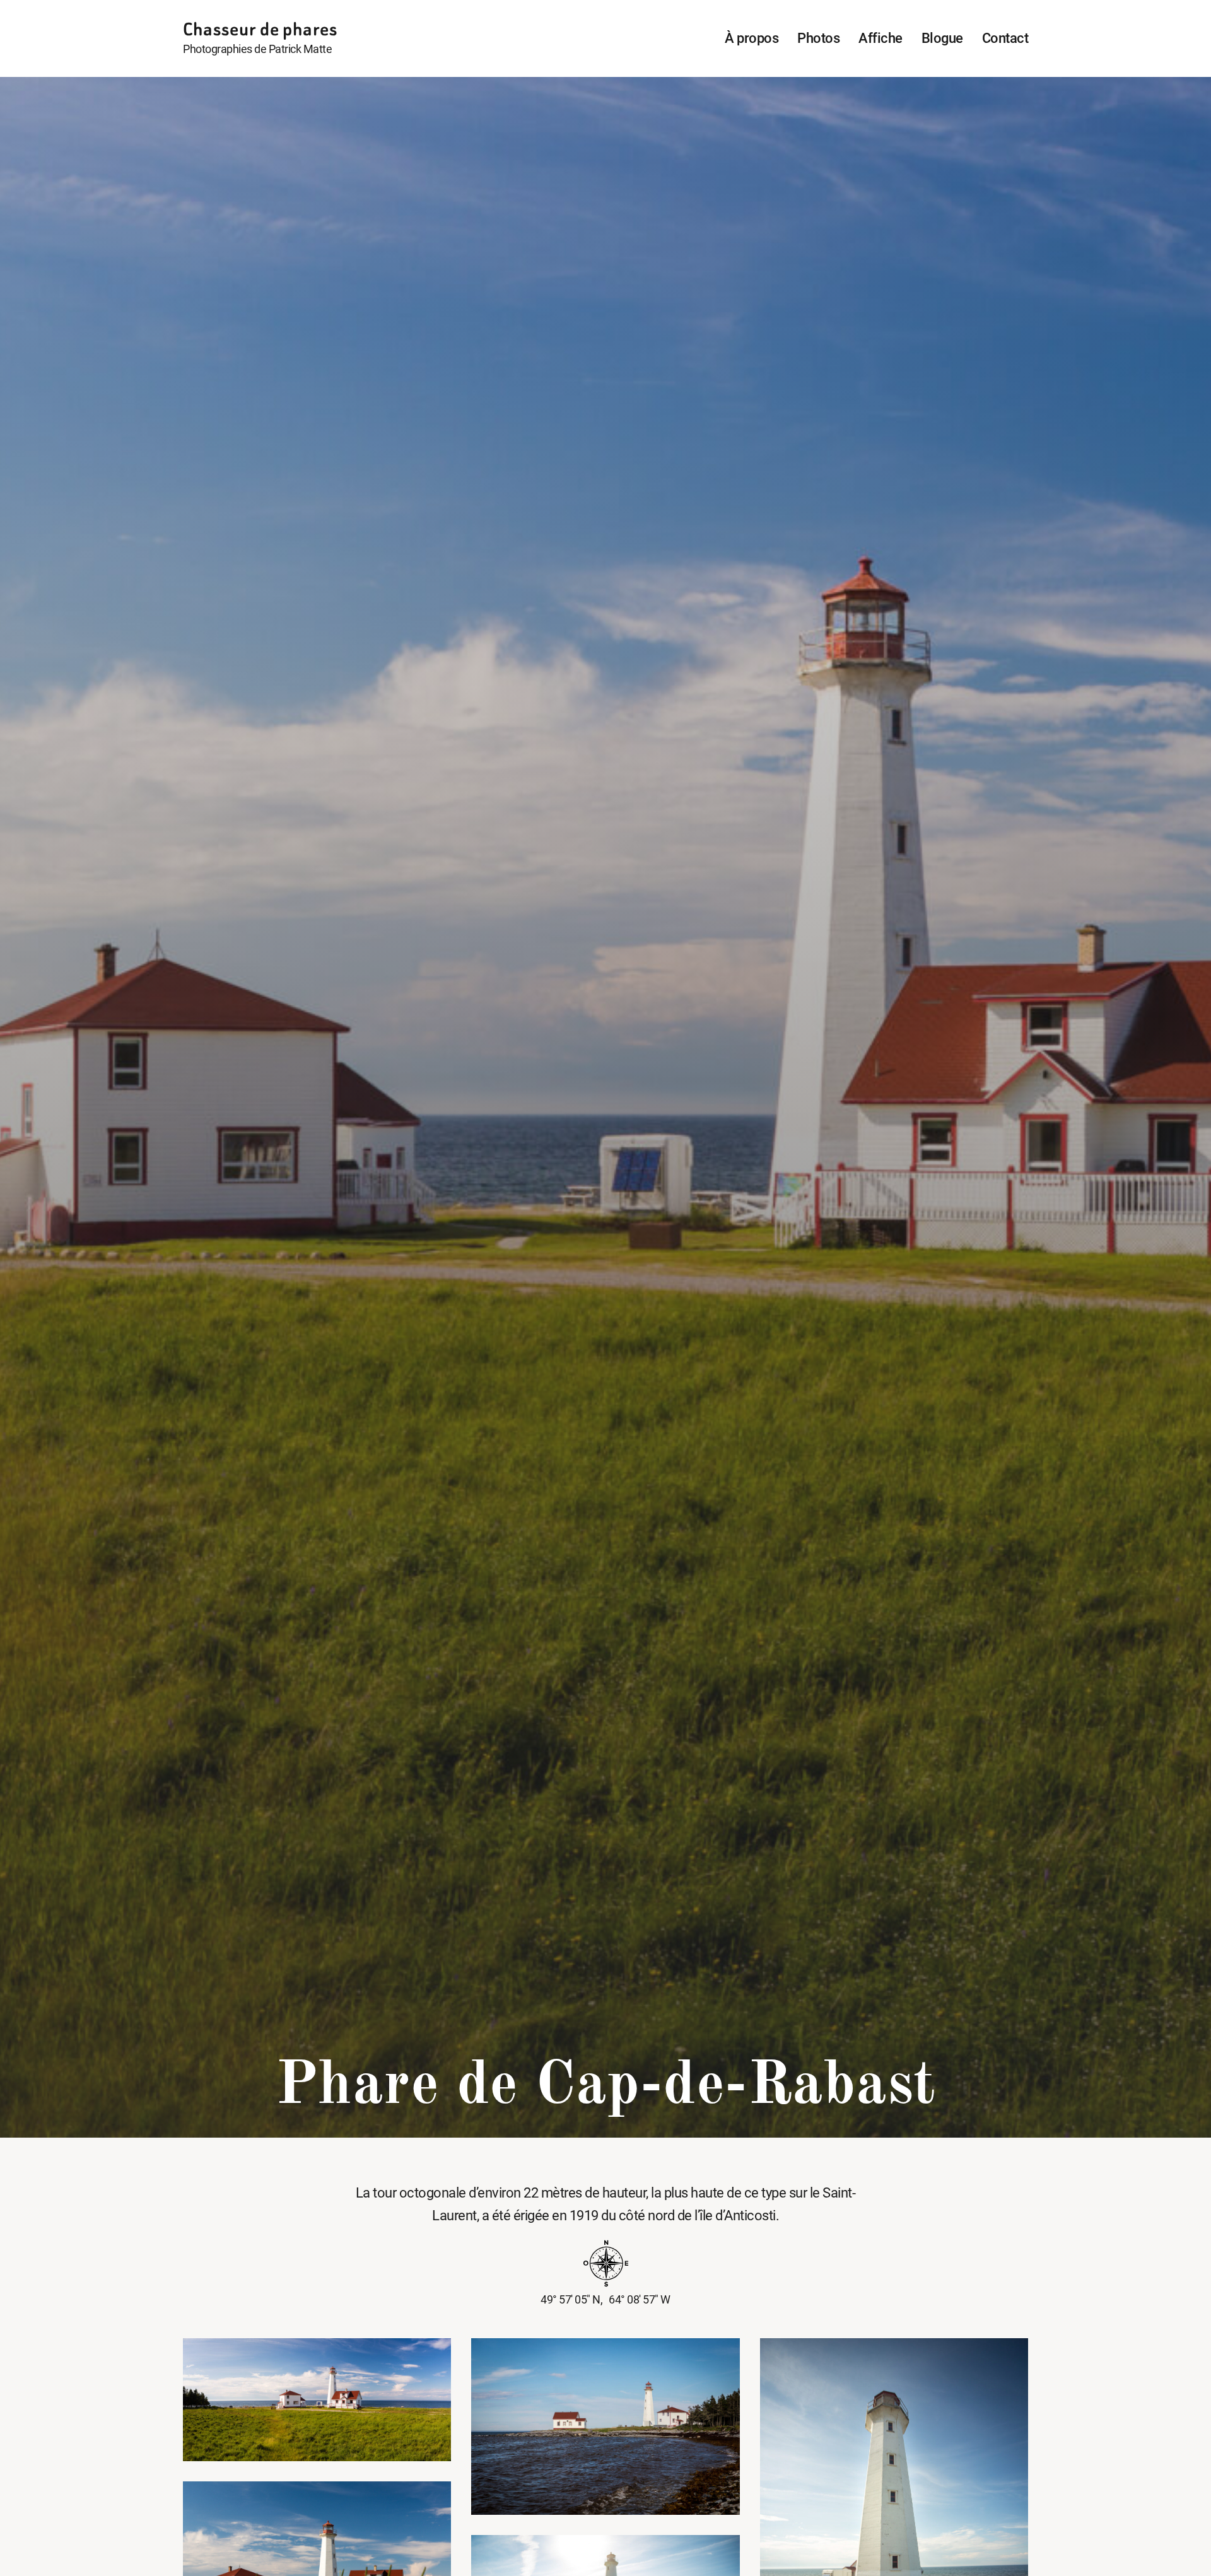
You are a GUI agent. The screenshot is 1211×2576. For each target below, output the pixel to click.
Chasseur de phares (260, 29)
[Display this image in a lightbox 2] (605, 2427)
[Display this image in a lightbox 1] (317, 2400)
